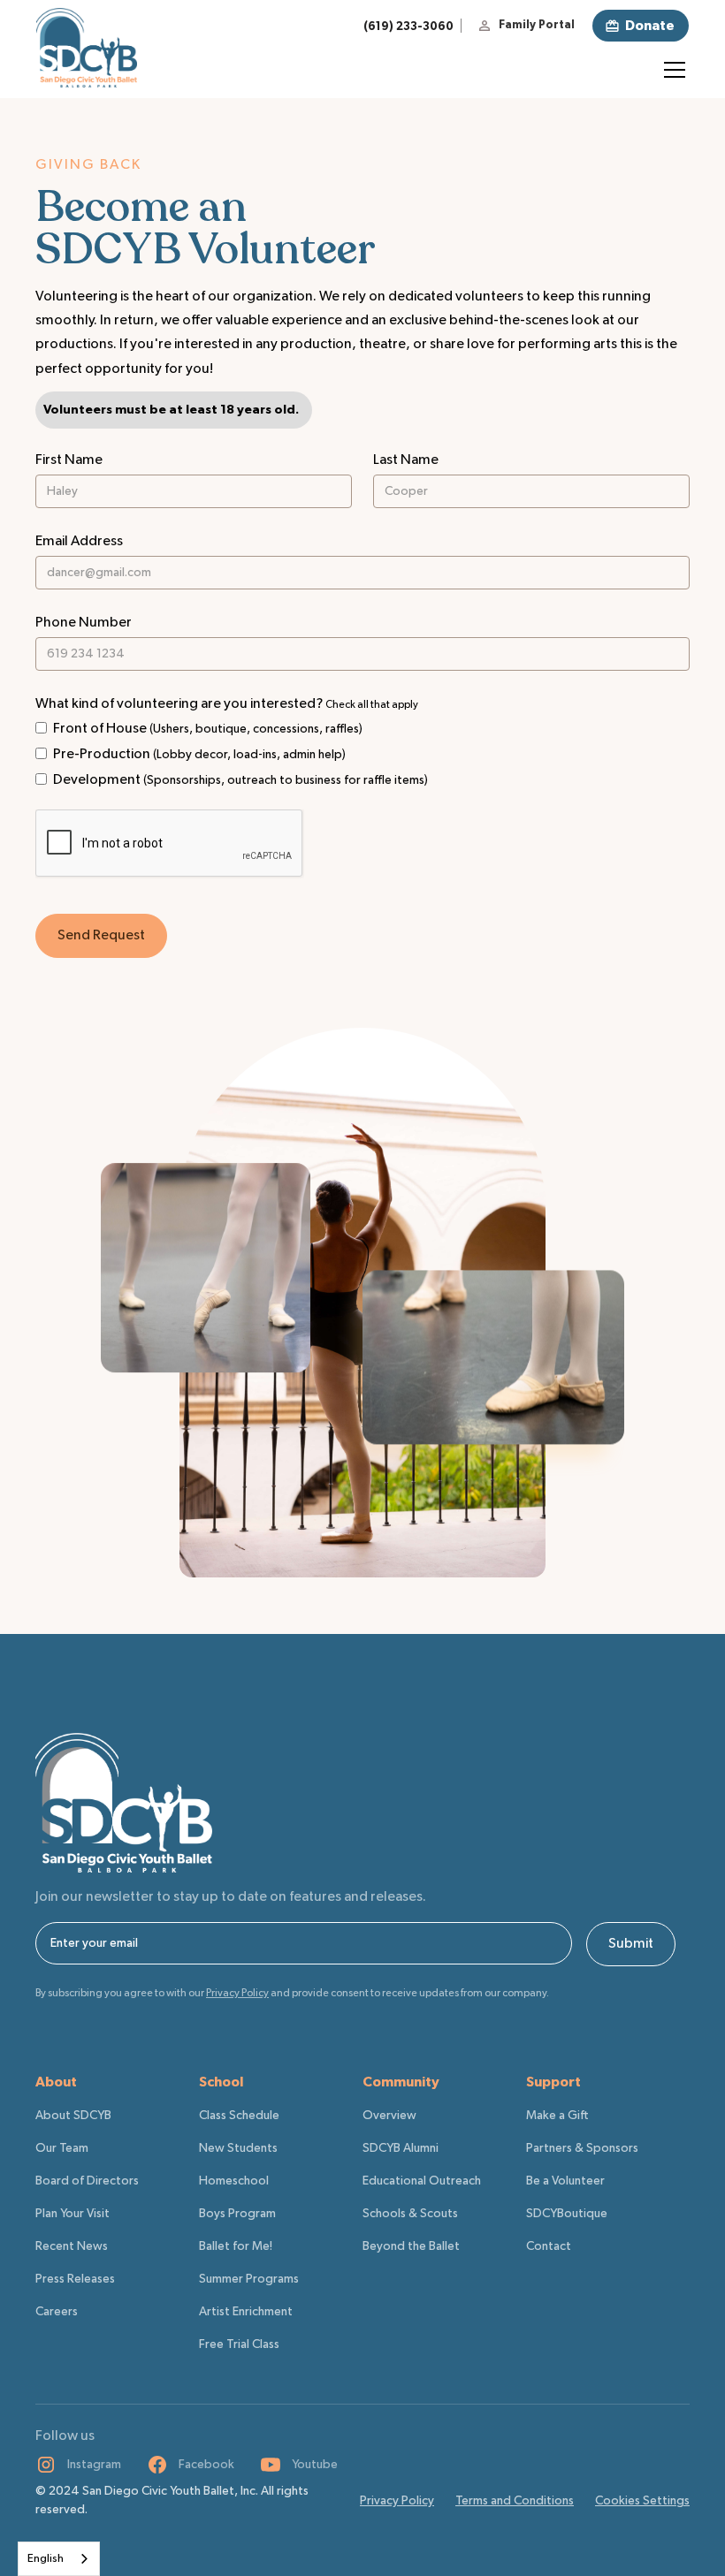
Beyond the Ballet (411, 2246)
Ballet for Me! (236, 2246)
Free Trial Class (239, 2344)
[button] (671, 70)
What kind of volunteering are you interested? (227, 704)
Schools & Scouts (410, 2214)
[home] (87, 48)
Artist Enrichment (246, 2312)
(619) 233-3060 (408, 27)
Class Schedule (239, 2116)
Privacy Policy (397, 2501)
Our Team (62, 2148)
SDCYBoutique (567, 2214)
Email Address (79, 542)
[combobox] (59, 2559)
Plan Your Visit (72, 2214)
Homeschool (234, 2181)
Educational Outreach (422, 2181)
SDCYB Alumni (401, 2148)
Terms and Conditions (515, 2501)
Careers (57, 2312)
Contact (549, 2246)
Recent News (72, 2246)
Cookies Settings (642, 2501)
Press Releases (75, 2279)
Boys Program (237, 2214)
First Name (69, 460)
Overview (389, 2116)
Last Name (406, 460)
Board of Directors (87, 2181)
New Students (238, 2148)
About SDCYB (73, 2116)
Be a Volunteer (565, 2181)
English (46, 2559)
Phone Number (84, 623)
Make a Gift (557, 2116)
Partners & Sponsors (582, 2148)
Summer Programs (249, 2279)
